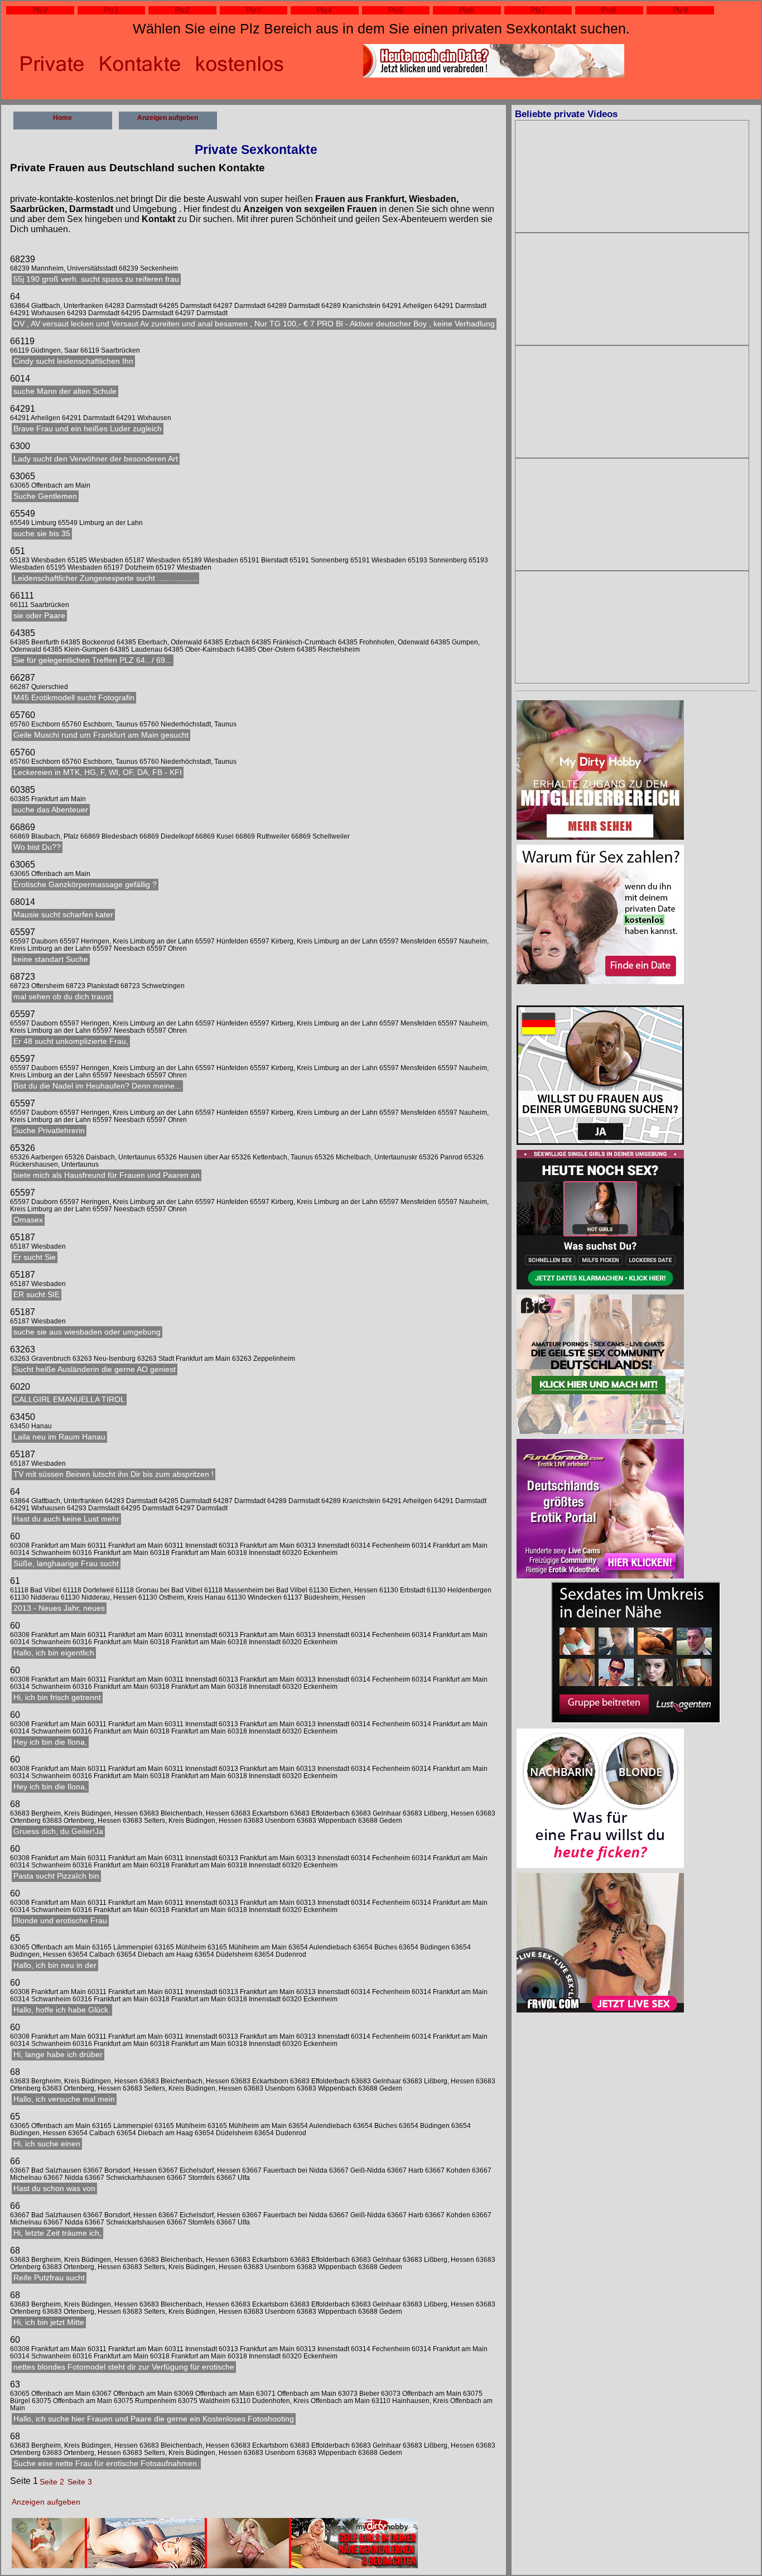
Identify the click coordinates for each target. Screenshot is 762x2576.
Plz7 (538, 10)
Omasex (28, 1220)
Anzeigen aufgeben (168, 118)
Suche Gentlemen (45, 496)
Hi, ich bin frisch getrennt (57, 1698)
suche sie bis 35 (42, 534)
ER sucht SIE (37, 1295)
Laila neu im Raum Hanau (59, 1437)
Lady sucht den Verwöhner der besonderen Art (96, 459)
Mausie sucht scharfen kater (63, 915)
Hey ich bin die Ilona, (50, 1742)
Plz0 (40, 10)
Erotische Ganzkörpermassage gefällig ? (85, 885)
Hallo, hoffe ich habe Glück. (62, 2010)
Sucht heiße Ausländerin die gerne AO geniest (95, 1369)
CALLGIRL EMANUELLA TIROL (69, 1400)
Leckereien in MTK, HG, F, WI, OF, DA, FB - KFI (98, 772)
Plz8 (609, 10)
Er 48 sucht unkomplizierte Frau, (71, 1041)
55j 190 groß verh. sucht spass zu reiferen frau (96, 279)
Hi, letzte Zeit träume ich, (57, 2233)
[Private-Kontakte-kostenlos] (600, 1076)
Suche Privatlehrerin (49, 1131)
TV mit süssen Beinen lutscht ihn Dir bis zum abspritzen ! (114, 1474)
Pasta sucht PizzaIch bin (56, 1876)
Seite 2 (52, 2482)
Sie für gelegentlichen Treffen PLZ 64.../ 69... (93, 660)
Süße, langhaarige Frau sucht (66, 1564)
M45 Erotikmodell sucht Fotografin (74, 698)
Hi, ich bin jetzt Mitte (49, 2322)
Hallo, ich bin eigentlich (54, 1653)
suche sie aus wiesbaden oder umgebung (87, 1332)
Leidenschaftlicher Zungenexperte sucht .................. (105, 578)
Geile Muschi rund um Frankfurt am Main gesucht (101, 735)
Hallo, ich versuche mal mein (64, 2099)
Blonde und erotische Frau (60, 1921)
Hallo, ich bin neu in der (55, 1965)
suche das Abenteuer (51, 810)
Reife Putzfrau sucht (49, 2278)
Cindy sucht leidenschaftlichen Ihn (73, 361)
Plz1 (111, 10)
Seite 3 (80, 2482)
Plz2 (182, 10)
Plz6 (467, 10)
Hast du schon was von (54, 2189)
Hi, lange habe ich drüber (58, 2055)
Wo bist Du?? (37, 847)
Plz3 (254, 10)
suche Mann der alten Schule (65, 391)
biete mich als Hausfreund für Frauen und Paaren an (107, 1175)
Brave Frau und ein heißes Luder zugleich (88, 429)
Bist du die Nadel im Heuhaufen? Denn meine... (97, 1086)
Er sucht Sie (35, 1257)
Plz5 (396, 10)
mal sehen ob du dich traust (62, 997)
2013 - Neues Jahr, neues (59, 1608)
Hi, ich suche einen (47, 2144)
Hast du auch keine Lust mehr (66, 1519)
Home (62, 118)
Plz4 (324, 10)
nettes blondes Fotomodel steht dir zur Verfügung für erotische (124, 2367)
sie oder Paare (39, 616)
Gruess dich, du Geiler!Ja (58, 1831)
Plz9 (680, 10)
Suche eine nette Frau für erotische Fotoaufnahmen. (106, 2464)
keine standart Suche (51, 959)
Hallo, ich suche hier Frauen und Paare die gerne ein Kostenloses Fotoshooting (154, 2419)
